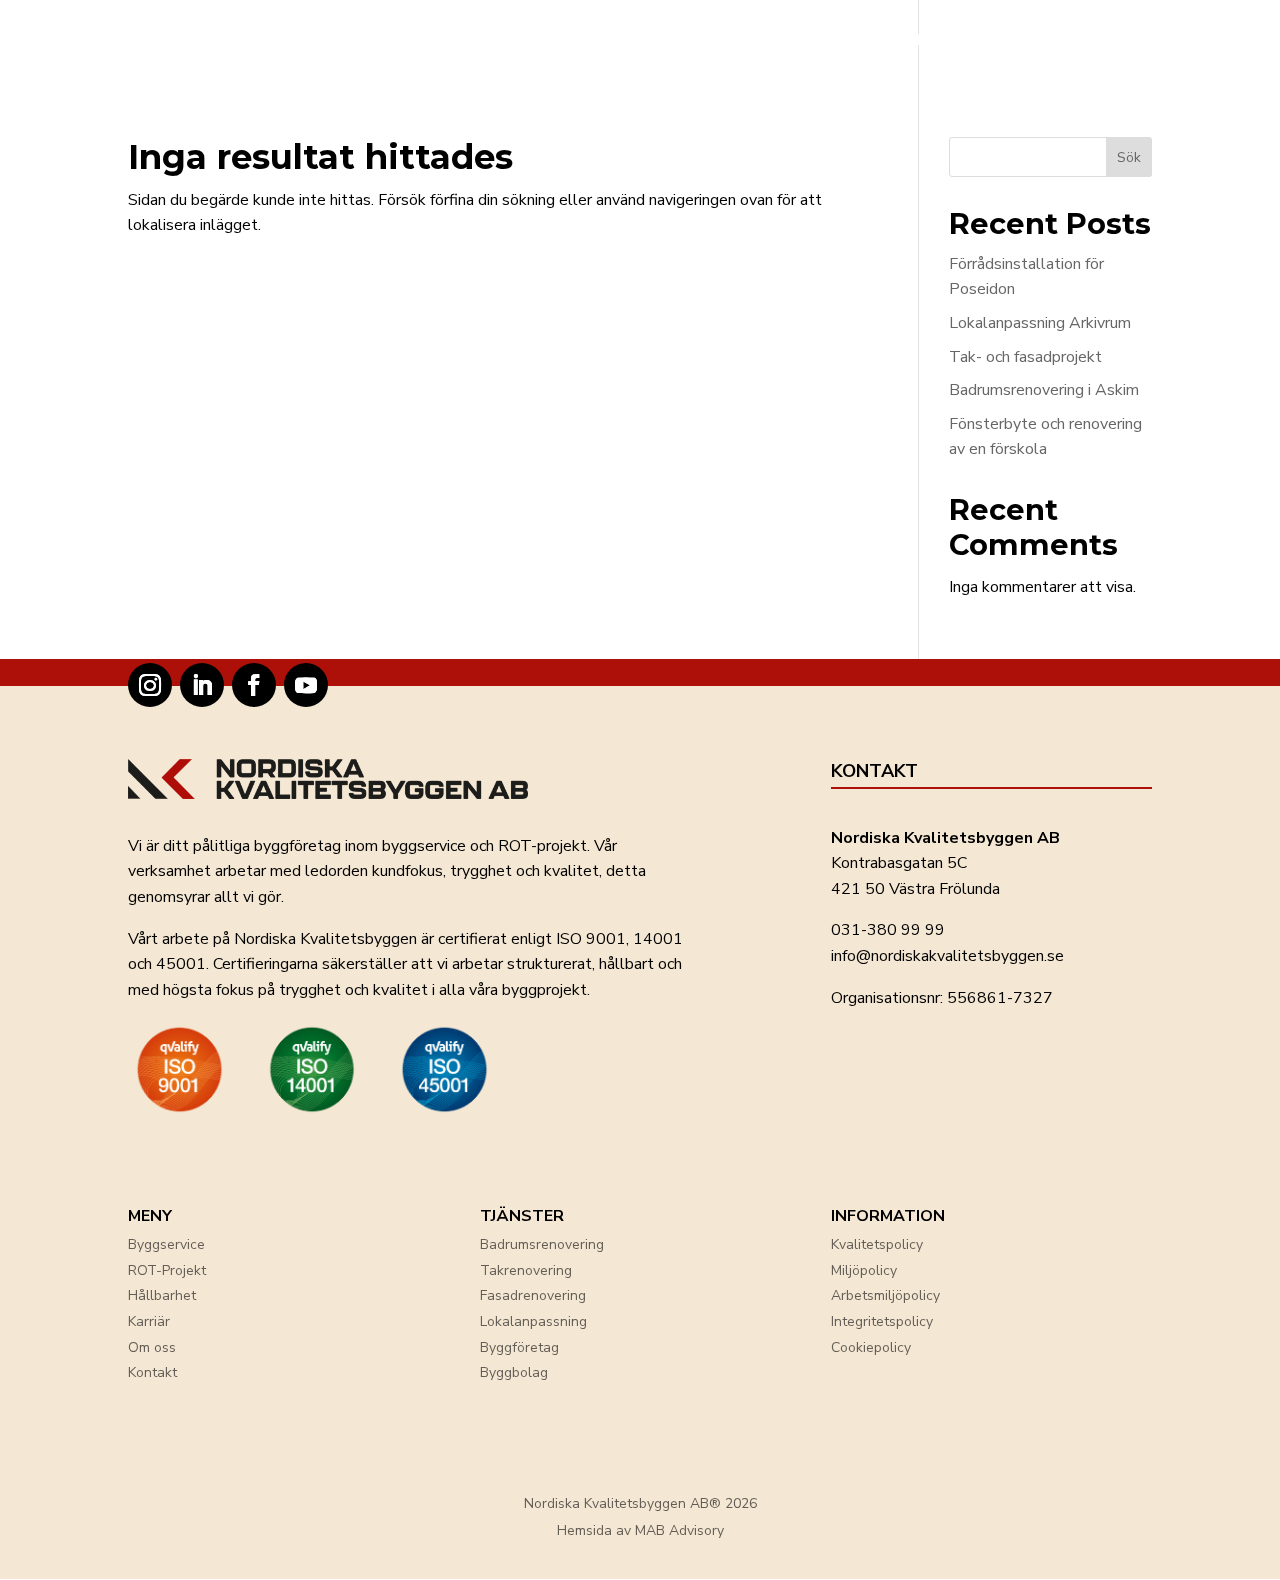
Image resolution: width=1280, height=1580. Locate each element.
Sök (1129, 157)
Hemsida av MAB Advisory (640, 1530)
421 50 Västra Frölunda (915, 889)
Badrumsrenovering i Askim (1044, 390)
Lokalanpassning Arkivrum (1040, 323)
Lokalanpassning (533, 1321)
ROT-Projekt (167, 1270)
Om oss (152, 1347)
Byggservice (166, 1244)
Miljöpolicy (864, 1270)
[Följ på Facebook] (254, 685)
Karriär (149, 1321)
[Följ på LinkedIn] (202, 685)
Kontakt (152, 1372)
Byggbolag (514, 1372)
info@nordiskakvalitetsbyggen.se (947, 956)
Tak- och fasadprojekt (1025, 357)
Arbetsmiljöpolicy (885, 1295)
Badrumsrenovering (542, 1244)
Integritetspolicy (882, 1321)
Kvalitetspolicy (877, 1244)
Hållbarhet (162, 1295)
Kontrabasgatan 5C (899, 863)
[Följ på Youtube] (306, 685)
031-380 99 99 (888, 930)
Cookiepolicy (871, 1347)
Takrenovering (526, 1270)
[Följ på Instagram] (150, 685)
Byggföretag (519, 1347)
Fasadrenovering (533, 1295)
